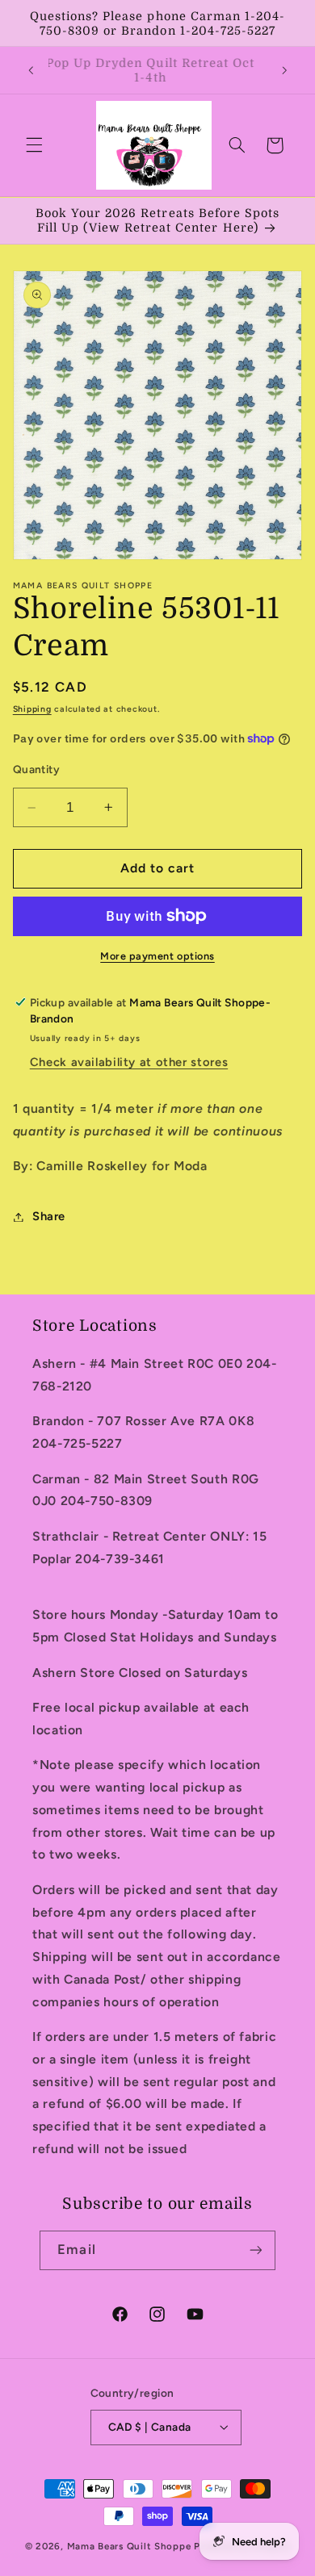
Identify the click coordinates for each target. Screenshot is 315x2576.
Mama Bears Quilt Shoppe (129, 2546)
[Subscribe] (255, 2250)
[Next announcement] (284, 70)
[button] (34, 145)
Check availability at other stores (129, 1062)
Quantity (36, 769)
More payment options (157, 956)
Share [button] (49, 1216)
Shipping (32, 709)
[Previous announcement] (31, 70)
